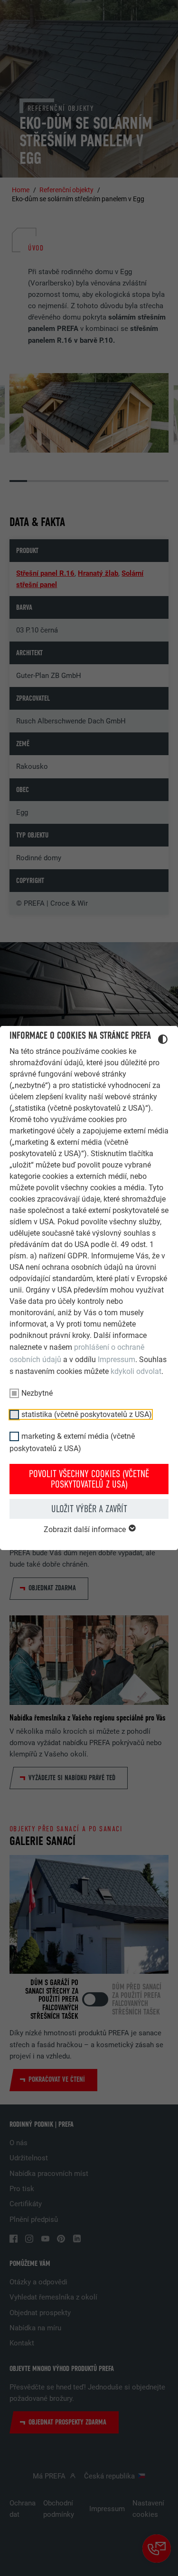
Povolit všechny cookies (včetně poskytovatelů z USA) (89, 1479)
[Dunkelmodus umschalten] (163, 1041)
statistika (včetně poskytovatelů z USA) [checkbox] (87, 1414)
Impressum (117, 1359)
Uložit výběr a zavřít (89, 1509)
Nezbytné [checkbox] (37, 1393)
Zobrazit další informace (86, 1529)
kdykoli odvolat (136, 1371)
